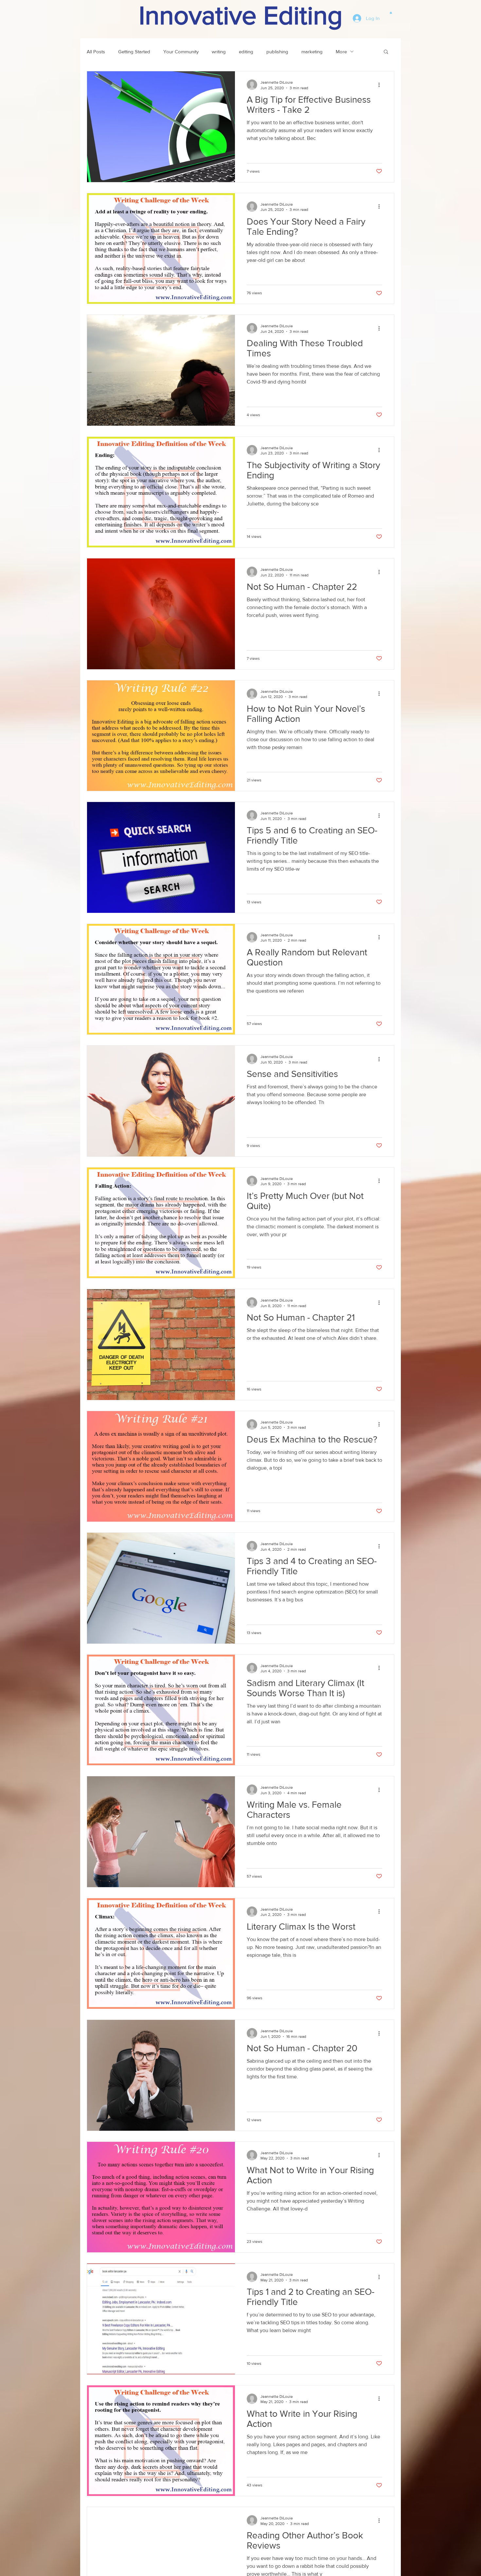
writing (219, 51)
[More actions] (381, 85)
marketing (312, 51)
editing (246, 51)
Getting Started (134, 51)
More (341, 51)
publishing (277, 51)
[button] (391, 12)
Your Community (181, 51)
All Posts (96, 51)
